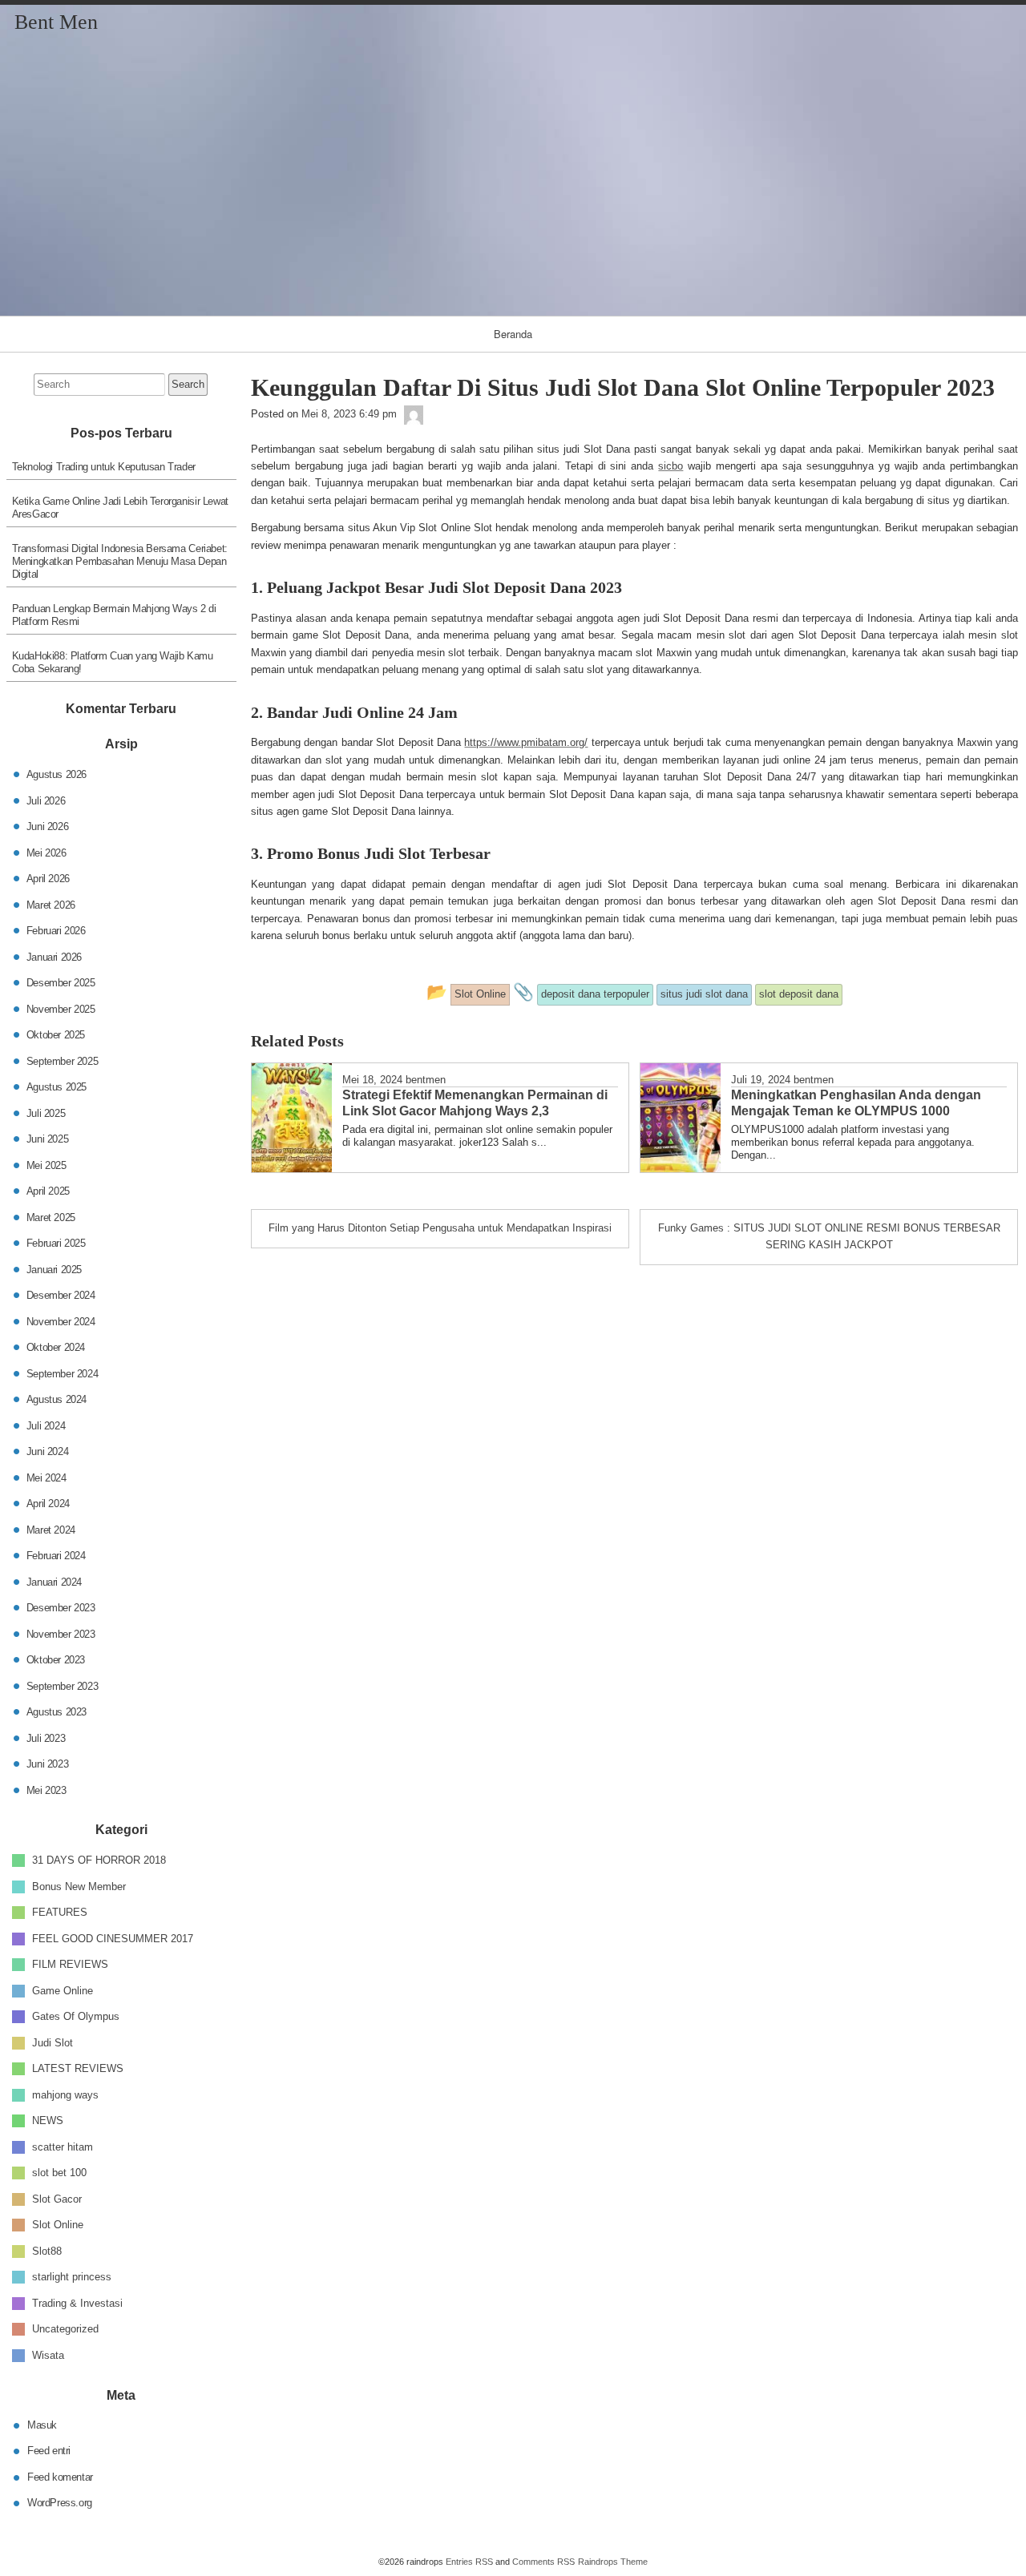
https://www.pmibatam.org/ (526, 742)
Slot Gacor (57, 2198)
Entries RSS (469, 2562)
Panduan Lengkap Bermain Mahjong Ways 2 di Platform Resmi (114, 615)
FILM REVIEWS (70, 1964)
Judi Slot (53, 2042)
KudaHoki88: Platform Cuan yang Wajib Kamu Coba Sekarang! (113, 662)
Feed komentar (60, 2476)
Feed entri (49, 2451)
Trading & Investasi (77, 2302)
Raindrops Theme (613, 2562)
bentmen (426, 1080)
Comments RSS (543, 2562)
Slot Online (58, 2225)
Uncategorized (65, 2329)
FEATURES (60, 1912)
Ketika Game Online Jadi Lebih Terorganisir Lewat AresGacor (120, 508)
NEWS (48, 2120)
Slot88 (47, 2250)
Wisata (48, 2354)
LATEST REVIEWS (78, 2068)
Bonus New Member (79, 1886)
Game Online (63, 1990)
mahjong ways (65, 2094)
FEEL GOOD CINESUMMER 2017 (113, 1938)
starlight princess (72, 2277)
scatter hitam (63, 2146)
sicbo (671, 466)
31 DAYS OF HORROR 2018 (99, 1860)
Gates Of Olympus (76, 2016)
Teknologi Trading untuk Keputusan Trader (104, 467)
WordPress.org (60, 2503)
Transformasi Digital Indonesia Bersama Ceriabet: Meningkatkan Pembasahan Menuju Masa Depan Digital (120, 561)
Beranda (513, 334)
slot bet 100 (59, 2173)
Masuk (42, 2424)
